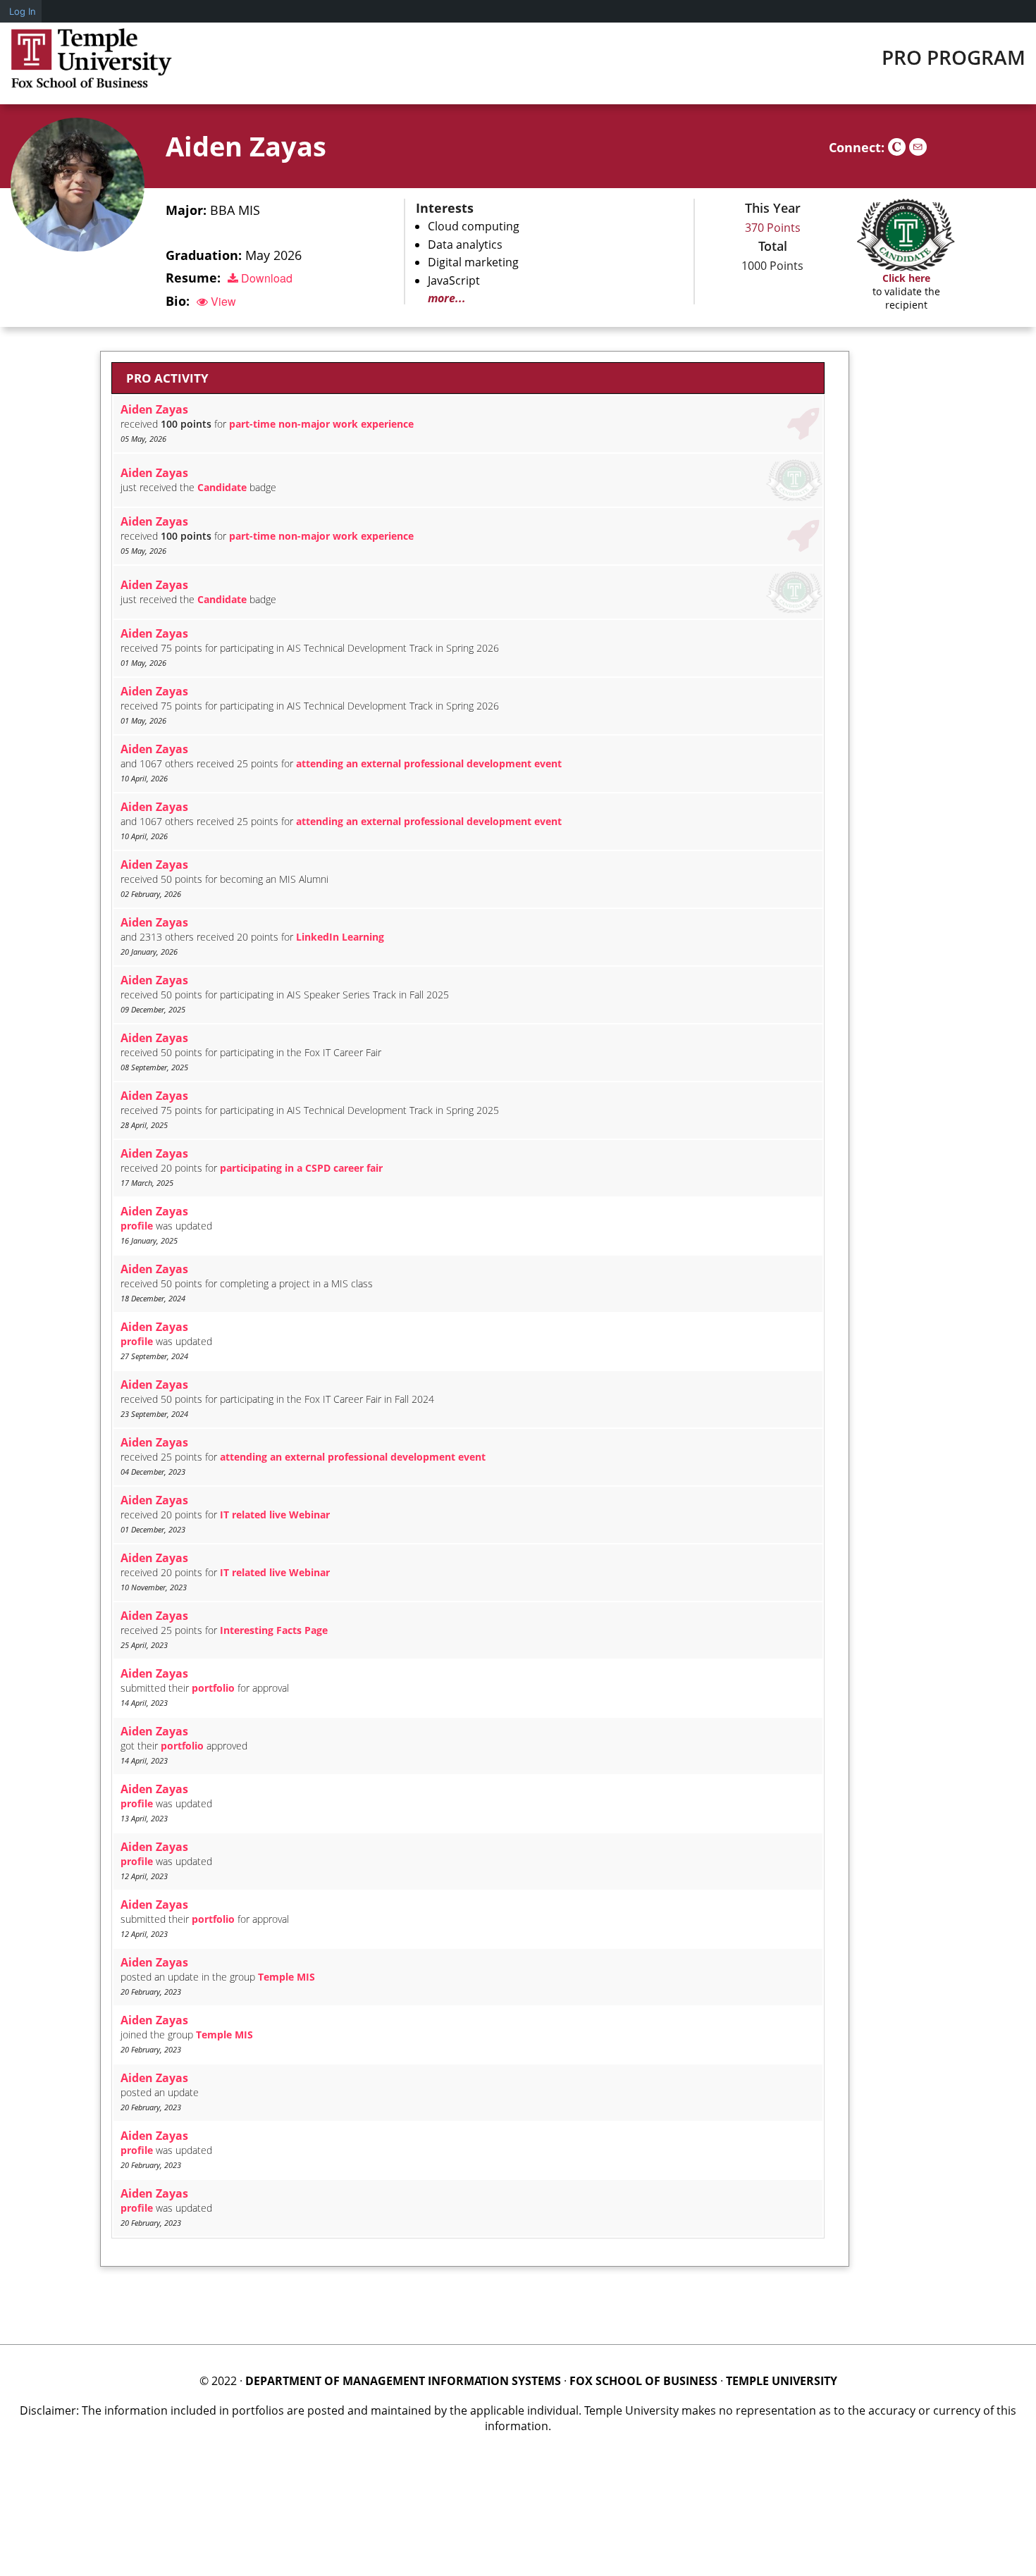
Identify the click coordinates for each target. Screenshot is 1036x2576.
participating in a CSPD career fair (301, 1168)
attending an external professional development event (429, 763)
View (222, 301)
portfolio (213, 1688)
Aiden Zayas (246, 146)
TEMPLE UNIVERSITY (782, 2381)
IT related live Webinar (275, 1515)
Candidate (222, 487)
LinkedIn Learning (340, 937)
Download (265, 278)
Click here (906, 278)
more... (447, 298)
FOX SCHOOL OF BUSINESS (643, 2381)
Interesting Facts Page (274, 1630)
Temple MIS (286, 1977)
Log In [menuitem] (23, 11)
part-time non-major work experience (321, 424)
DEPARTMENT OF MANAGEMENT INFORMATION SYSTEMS (403, 2381)
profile (137, 1226)
